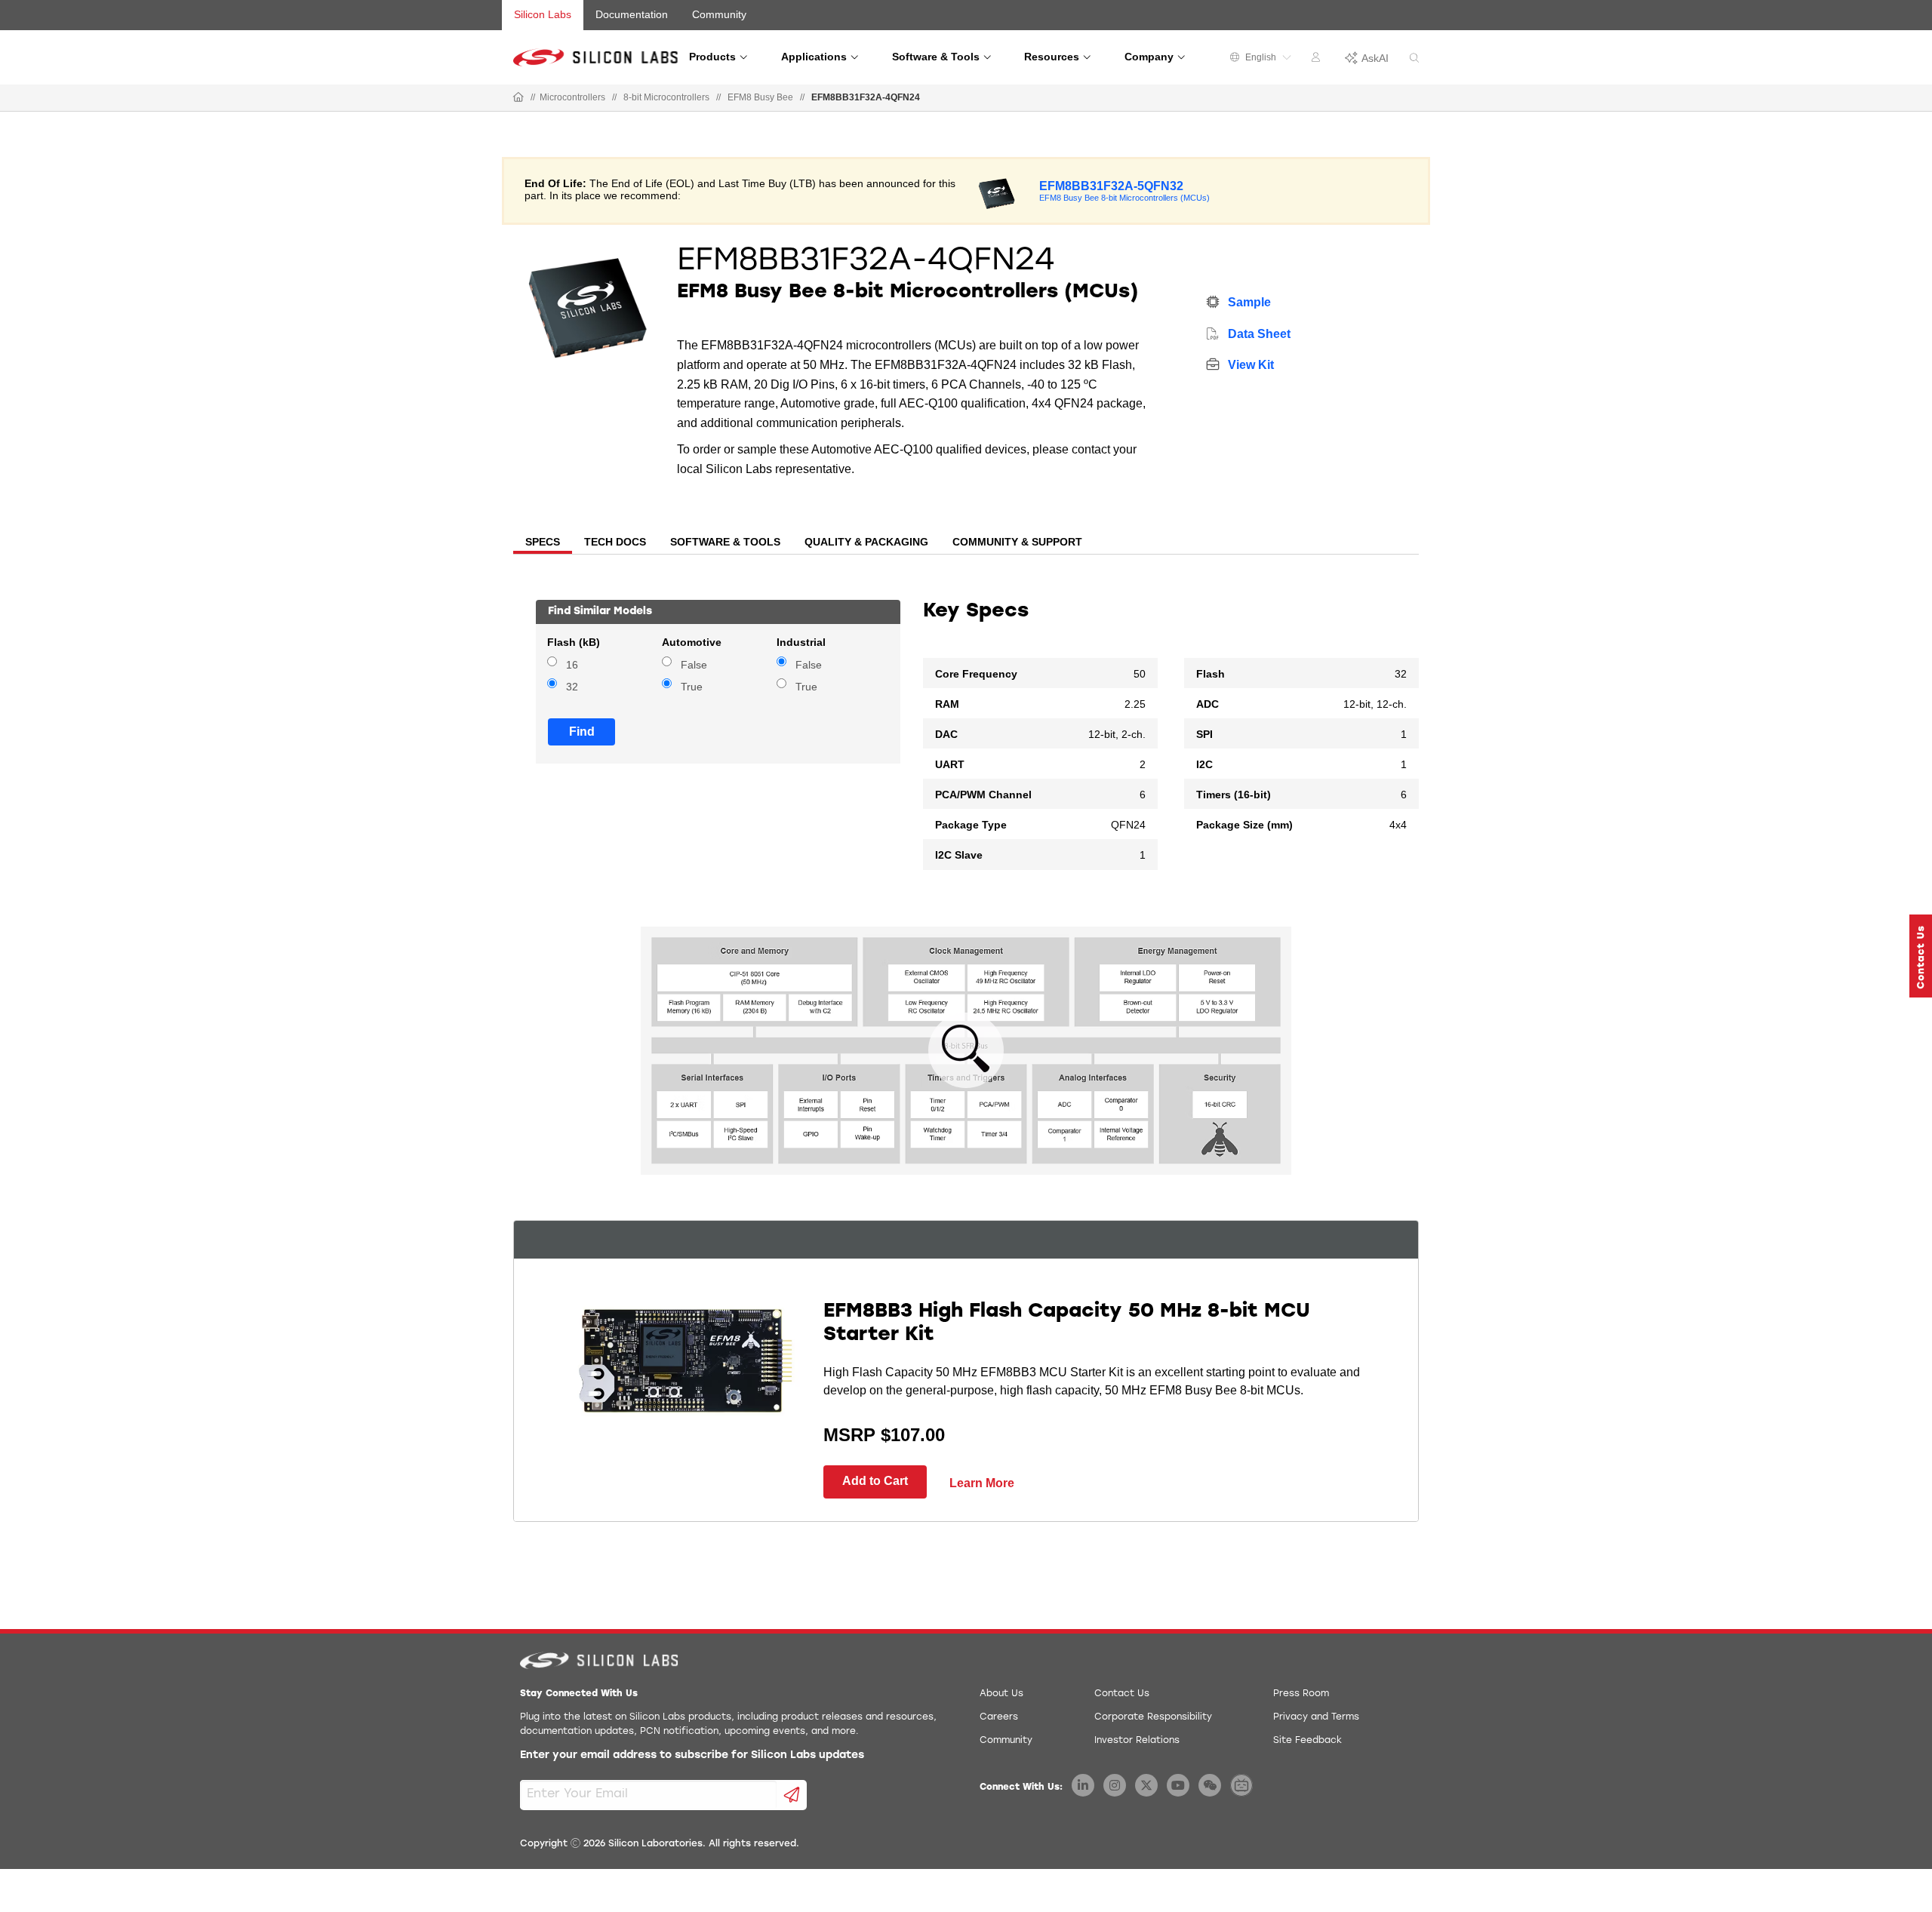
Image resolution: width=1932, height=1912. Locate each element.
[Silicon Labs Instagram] (1115, 1785)
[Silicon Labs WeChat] (1210, 1785)
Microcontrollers (572, 97)
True (692, 687)
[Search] (1414, 58)
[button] (1921, 956)
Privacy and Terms (1316, 1717)
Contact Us (1122, 1694)
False (694, 665)
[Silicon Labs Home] (518, 98)
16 (572, 665)
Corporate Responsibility (1153, 1717)
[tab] (543, 543)
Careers (999, 1717)
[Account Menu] (1318, 60)
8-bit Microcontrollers (666, 97)
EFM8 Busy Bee (760, 97)
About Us (1001, 1694)
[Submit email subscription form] (792, 1795)
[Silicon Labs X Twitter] (1146, 1785)
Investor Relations (1137, 1741)
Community (719, 14)
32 (572, 687)
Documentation (632, 14)
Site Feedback (1307, 1741)
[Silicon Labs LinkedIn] (1083, 1785)
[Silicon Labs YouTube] (1178, 1785)
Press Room (1301, 1694)
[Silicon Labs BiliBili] (1241, 1785)
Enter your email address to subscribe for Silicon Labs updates (692, 1755)
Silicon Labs (543, 14)
